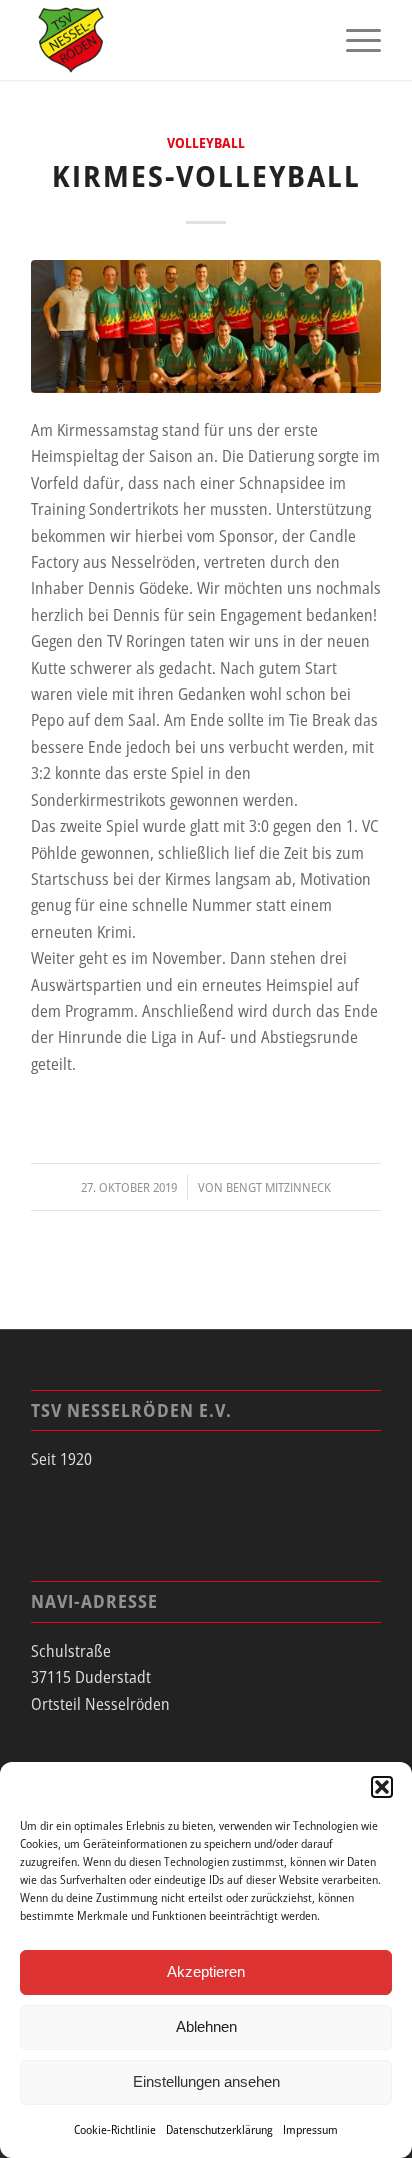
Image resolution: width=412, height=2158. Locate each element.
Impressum (310, 2129)
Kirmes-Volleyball (206, 175)
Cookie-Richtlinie (115, 2129)
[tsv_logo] (171, 40)
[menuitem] (353, 40)
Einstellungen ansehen (206, 2081)
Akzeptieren (206, 1971)
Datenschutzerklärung (219, 2129)
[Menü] (353, 40)
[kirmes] (206, 326)
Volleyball (206, 142)
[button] (382, 1787)
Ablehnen (206, 2026)
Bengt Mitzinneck (278, 1187)
